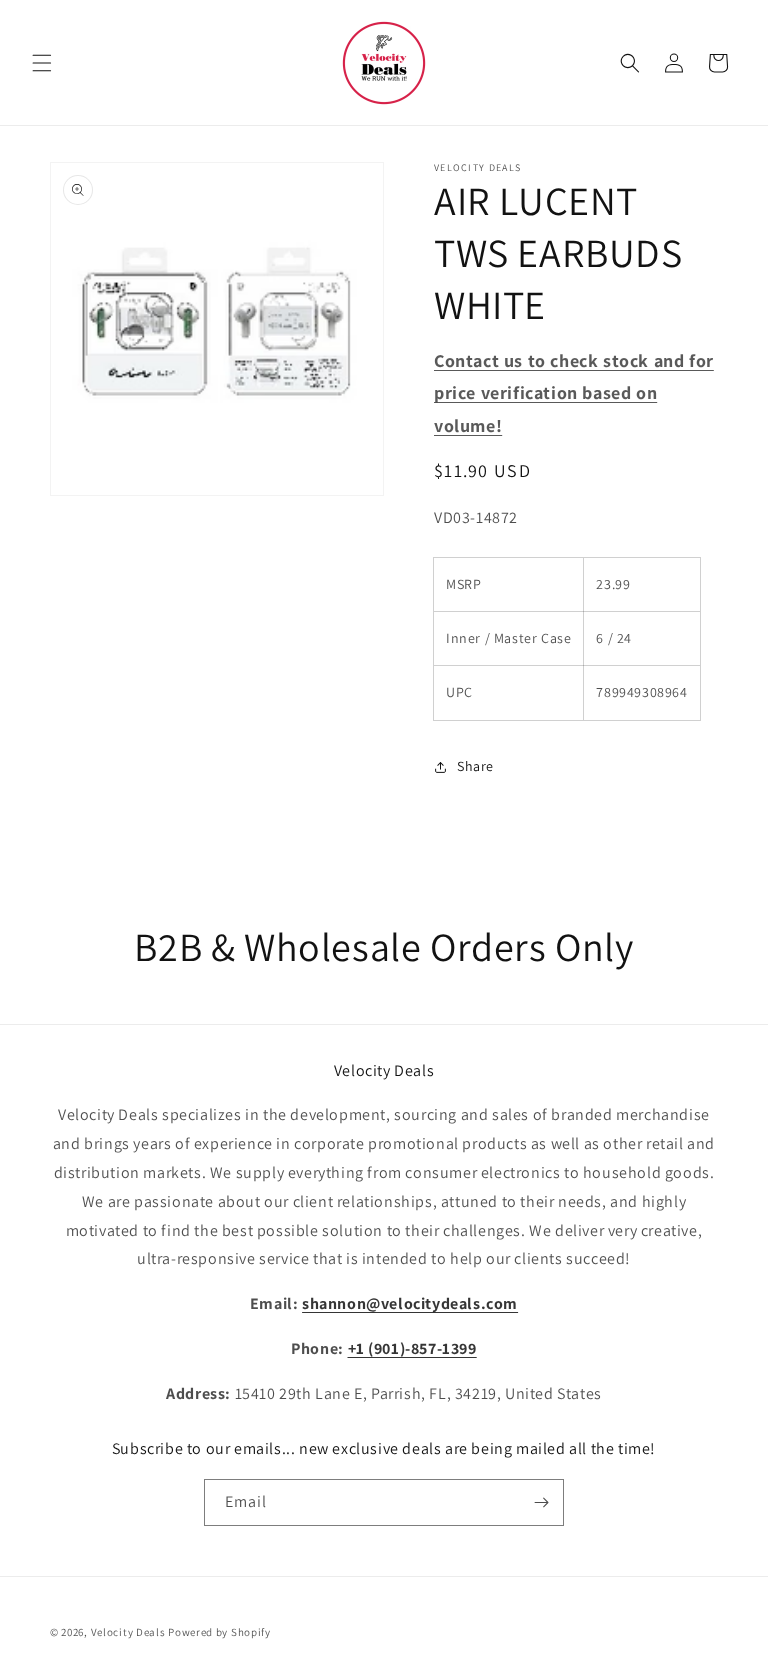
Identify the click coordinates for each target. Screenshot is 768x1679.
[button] (42, 63)
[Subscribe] (541, 1502)
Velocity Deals (128, 1632)
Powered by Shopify (219, 1632)
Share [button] (475, 766)
